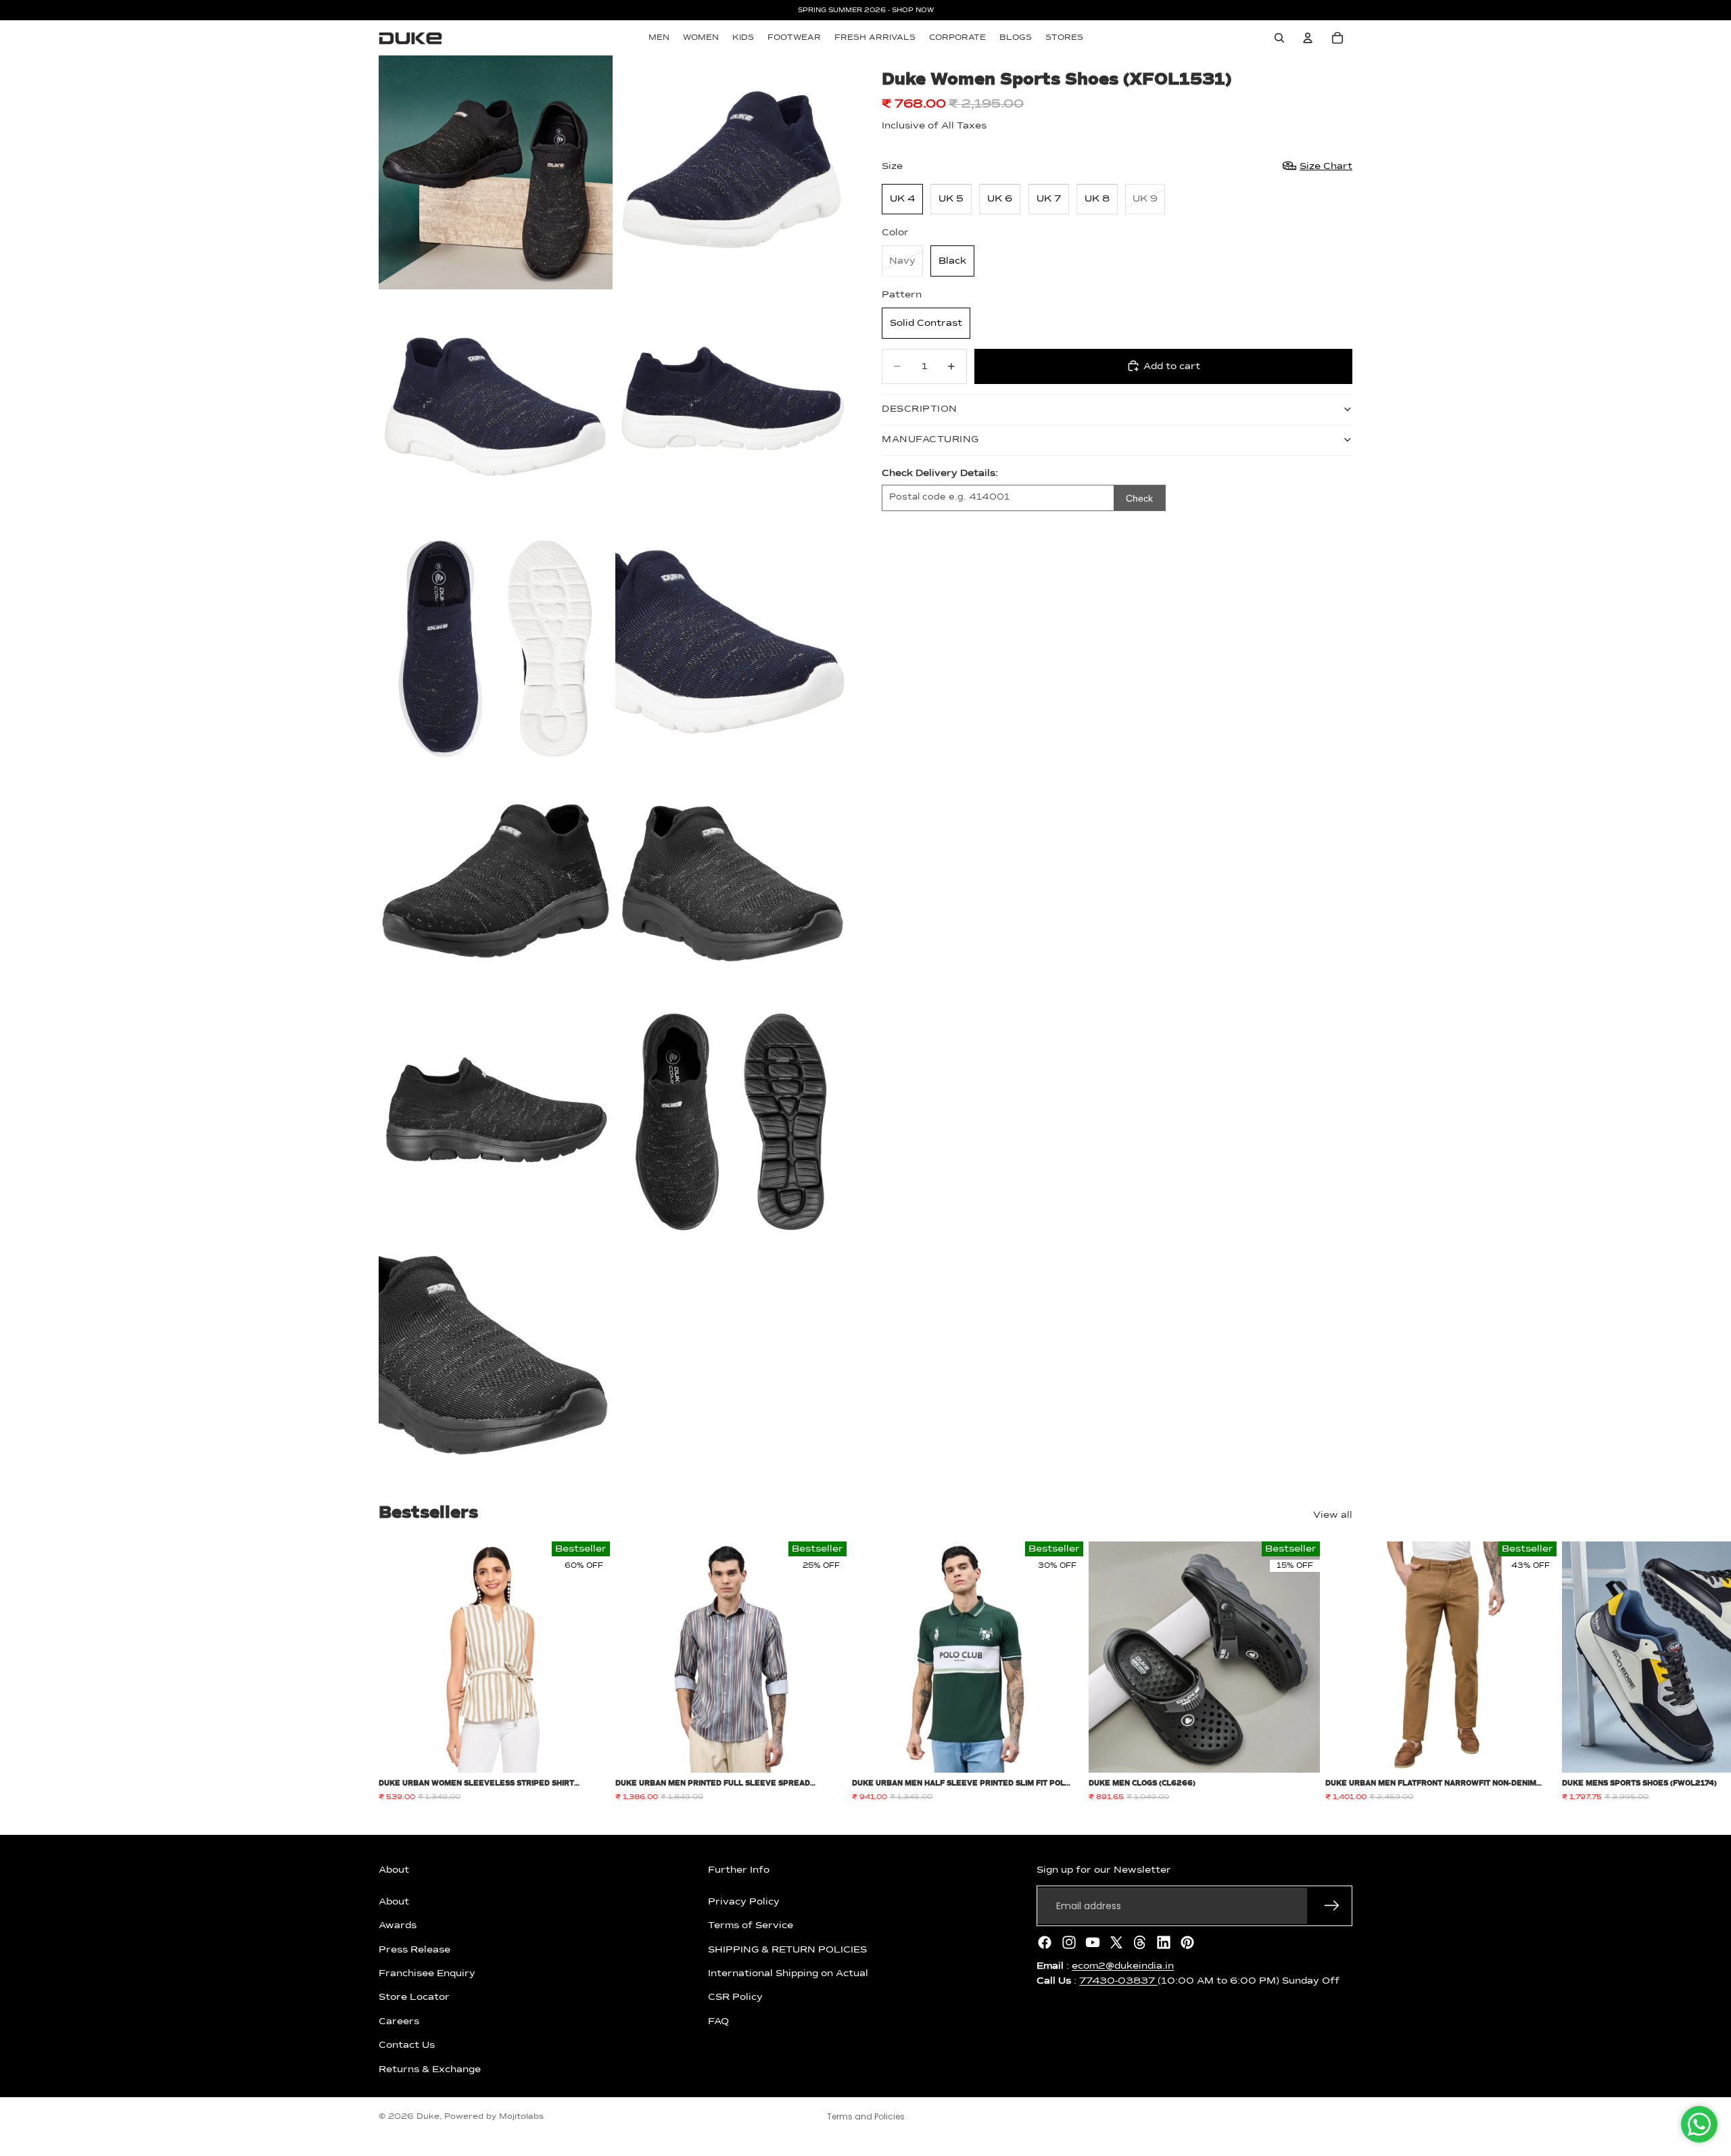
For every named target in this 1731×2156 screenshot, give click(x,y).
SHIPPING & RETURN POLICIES (787, 1949)
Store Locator (414, 1997)
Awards (398, 1925)
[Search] (1279, 38)
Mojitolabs (521, 2117)
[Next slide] (1337, 1672)
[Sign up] (1332, 1906)
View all (1333, 1515)
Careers (399, 2021)
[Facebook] (1045, 1942)
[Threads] (1140, 1942)
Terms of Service (751, 1925)
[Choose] (589, 1752)
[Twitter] (1116, 1942)
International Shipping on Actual (788, 1973)
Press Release (414, 1949)
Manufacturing (930, 439)
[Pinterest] (1187, 1942)
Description (920, 409)
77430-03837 (1118, 1981)
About (394, 1902)
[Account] (1308, 38)
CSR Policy (735, 1997)
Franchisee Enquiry (427, 1973)
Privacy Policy (744, 1902)
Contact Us (407, 2045)
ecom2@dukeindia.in (1123, 1966)
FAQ (718, 2021)
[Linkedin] (1164, 1942)
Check (1139, 498)
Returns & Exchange (430, 2069)
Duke (428, 2117)
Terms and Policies (866, 2116)
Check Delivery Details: (940, 473)
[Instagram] (1069, 1942)
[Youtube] (1093, 1942)
